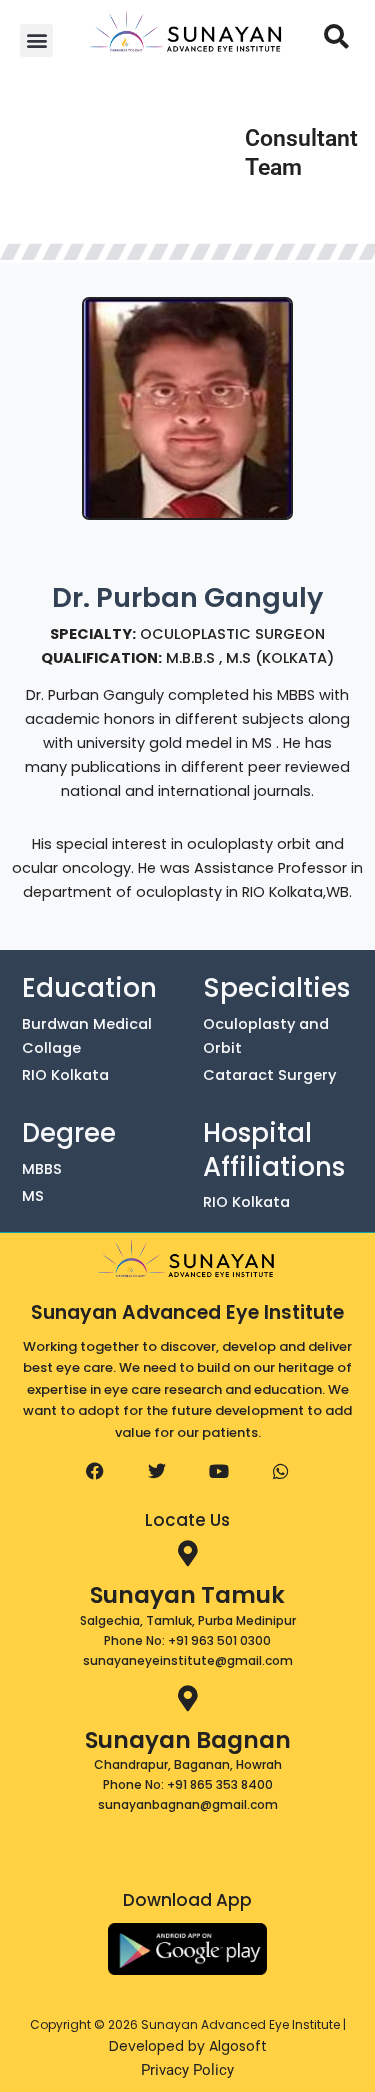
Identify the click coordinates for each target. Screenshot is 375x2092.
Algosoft (238, 2046)
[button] (36, 40)
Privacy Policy (187, 2070)
